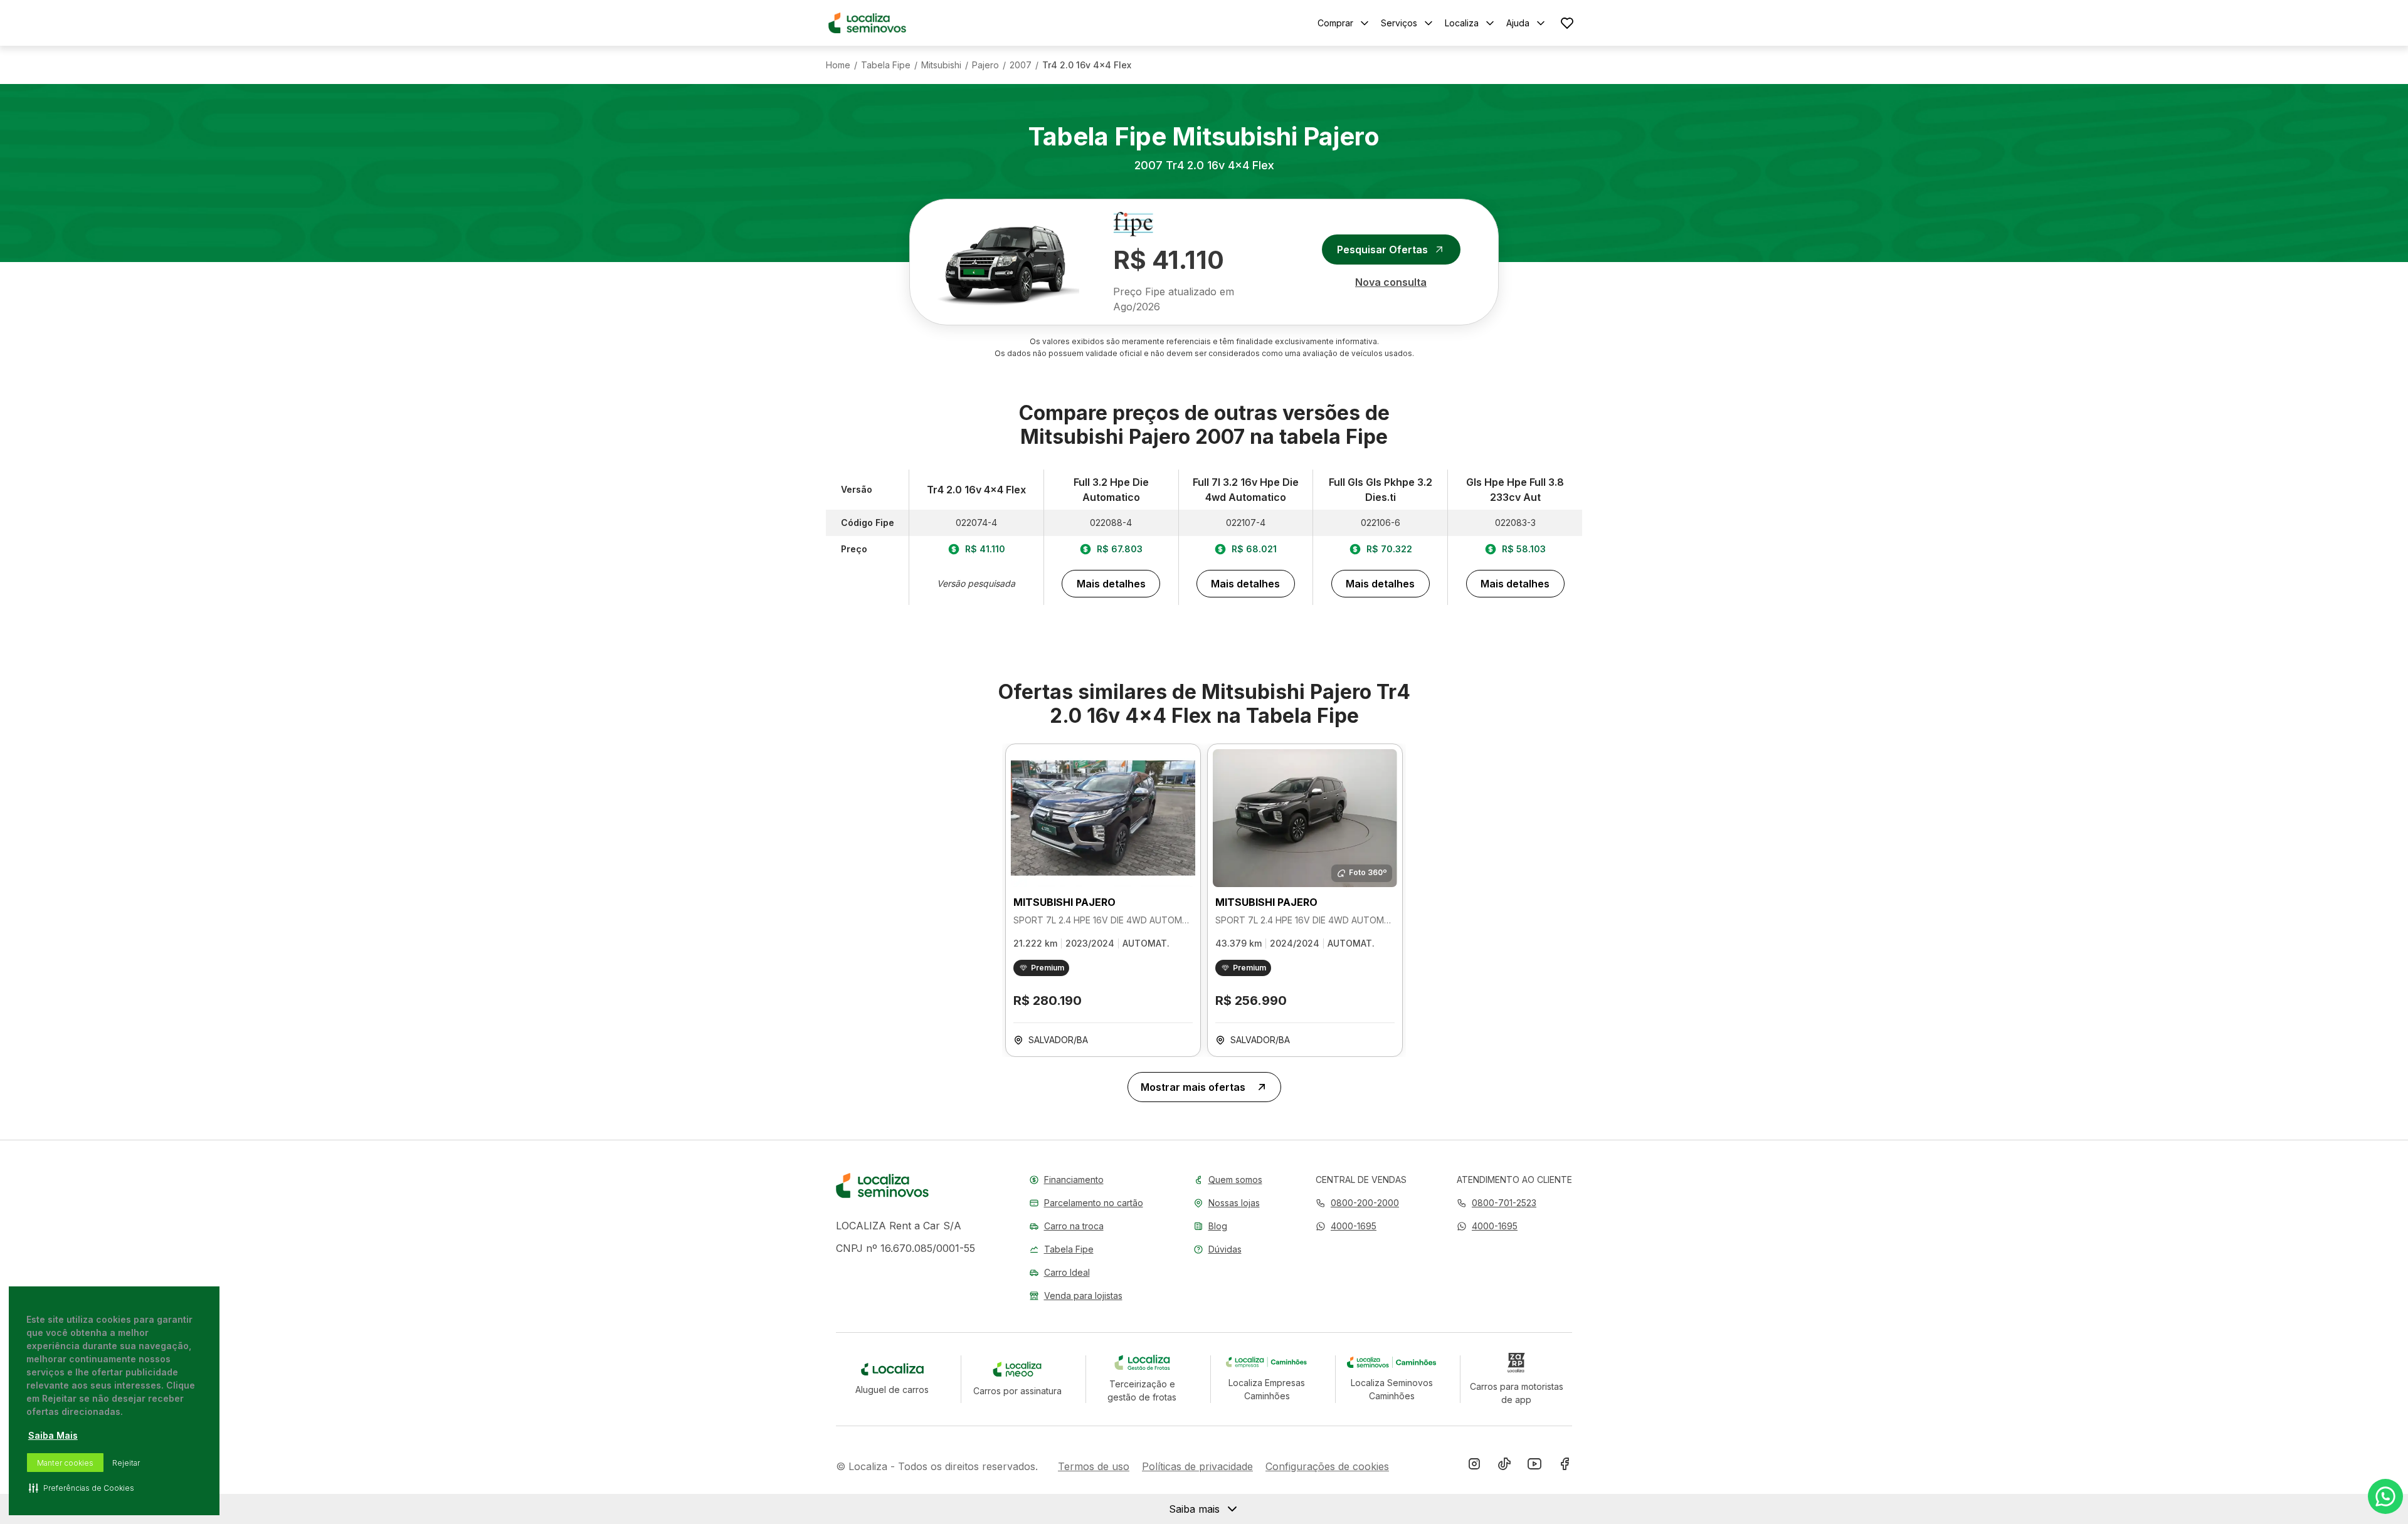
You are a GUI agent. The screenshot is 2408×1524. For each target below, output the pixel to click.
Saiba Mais (53, 1435)
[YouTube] (1534, 1466)
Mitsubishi (941, 65)
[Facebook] (1565, 1466)
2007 (1021, 65)
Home (838, 65)
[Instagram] (1474, 1466)
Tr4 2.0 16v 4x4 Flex (1087, 65)
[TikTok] (1504, 1466)
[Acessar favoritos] (1567, 23)
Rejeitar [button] (126, 1463)
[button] (1346, 1226)
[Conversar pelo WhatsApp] (2385, 1496)
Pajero (985, 65)
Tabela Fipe (886, 65)
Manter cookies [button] (65, 1463)
